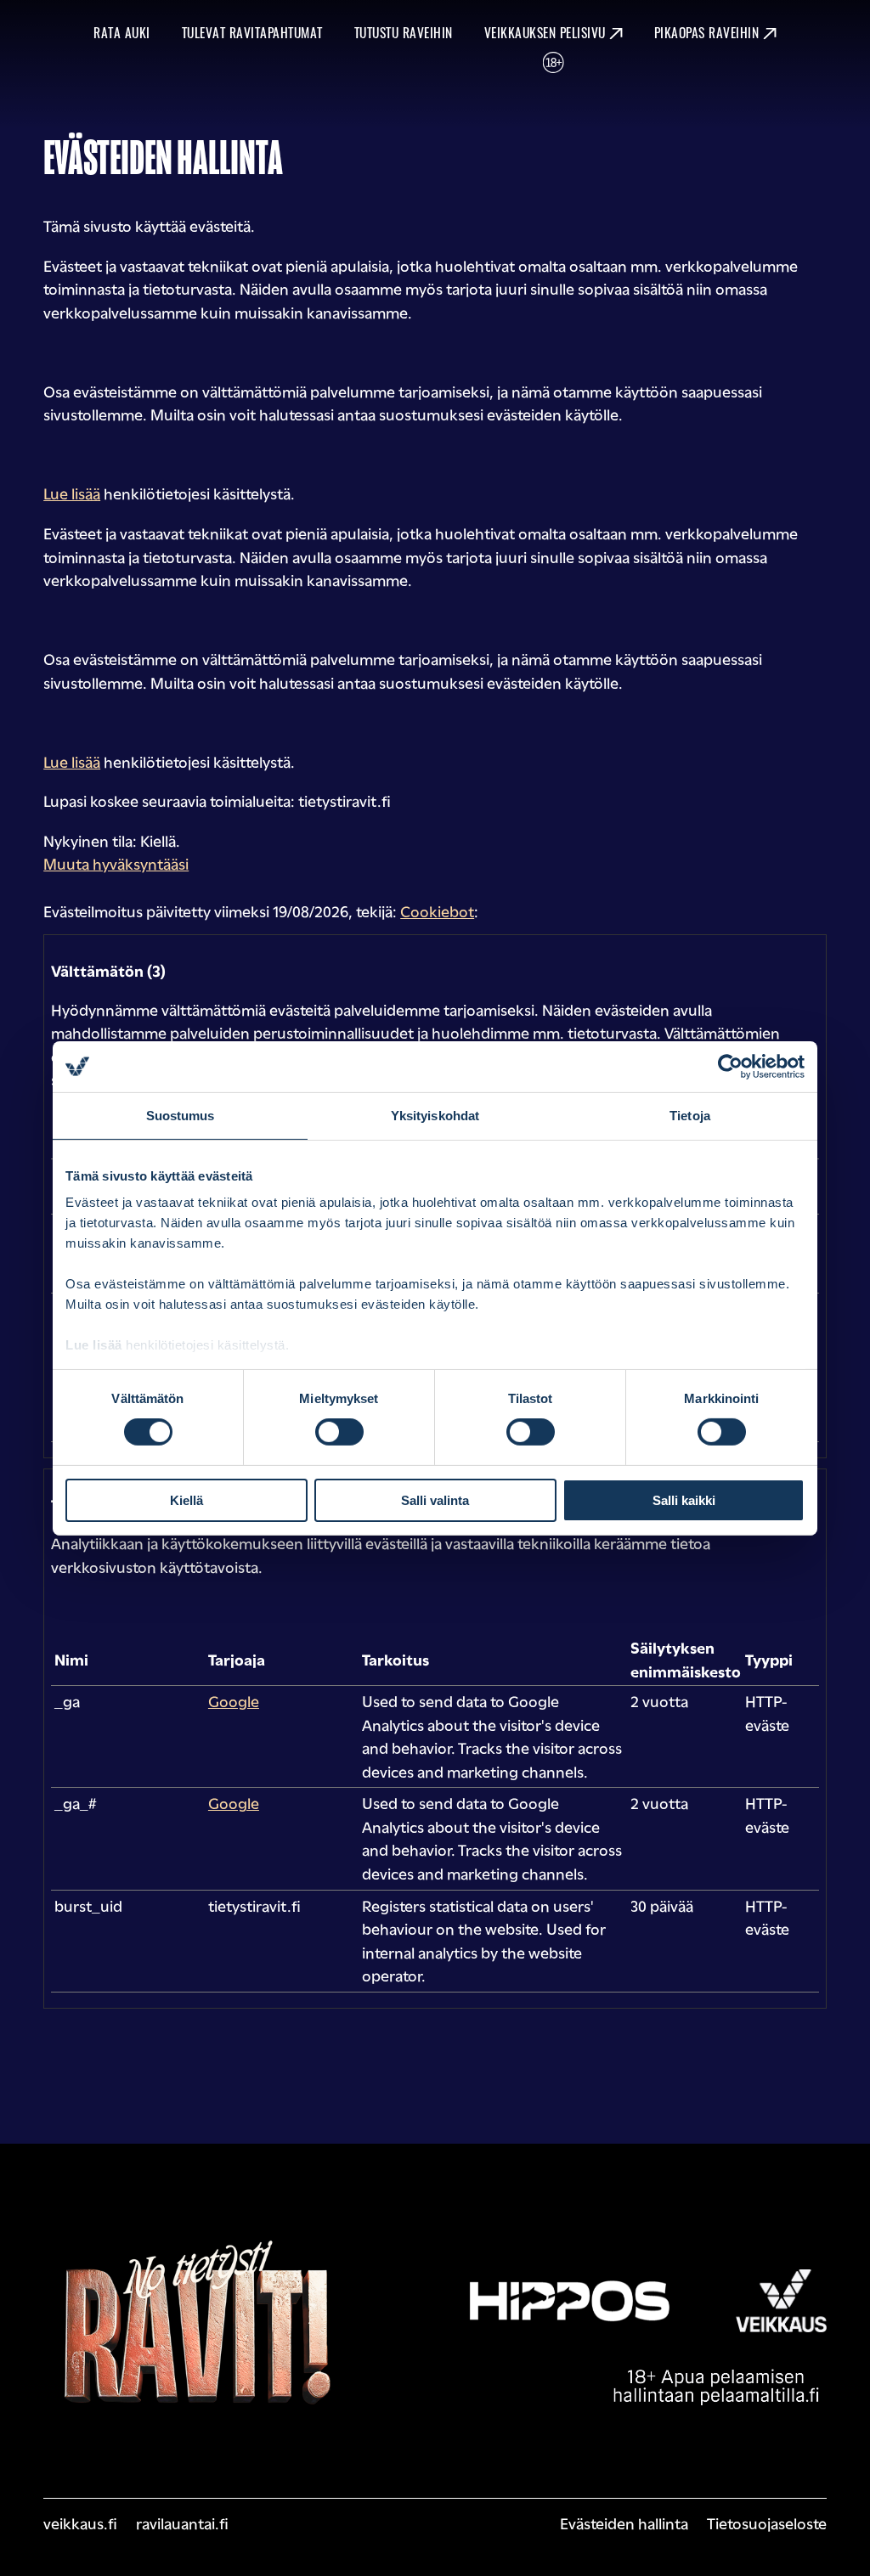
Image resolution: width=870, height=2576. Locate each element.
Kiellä (186, 1500)
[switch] (339, 1432)
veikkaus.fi (80, 2522)
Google (234, 1700)
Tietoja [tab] (690, 1115)
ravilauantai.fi (182, 2522)
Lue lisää (94, 1345)
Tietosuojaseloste (767, 2522)
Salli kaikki (684, 1500)
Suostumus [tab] (181, 1115)
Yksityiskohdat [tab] (435, 1115)
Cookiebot (437, 910)
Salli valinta (435, 1500)
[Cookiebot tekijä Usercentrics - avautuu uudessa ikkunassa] (730, 1066)
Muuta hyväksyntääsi (116, 863)
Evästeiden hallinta (624, 2522)
